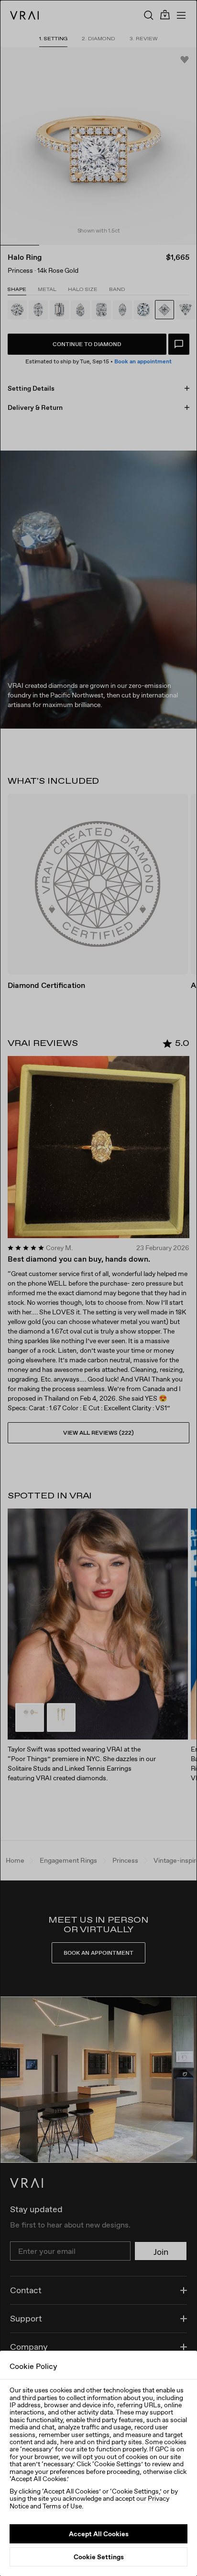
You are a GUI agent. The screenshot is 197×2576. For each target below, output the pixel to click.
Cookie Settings (99, 2557)
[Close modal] (98, 1288)
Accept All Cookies (99, 2534)
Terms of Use (62, 2506)
